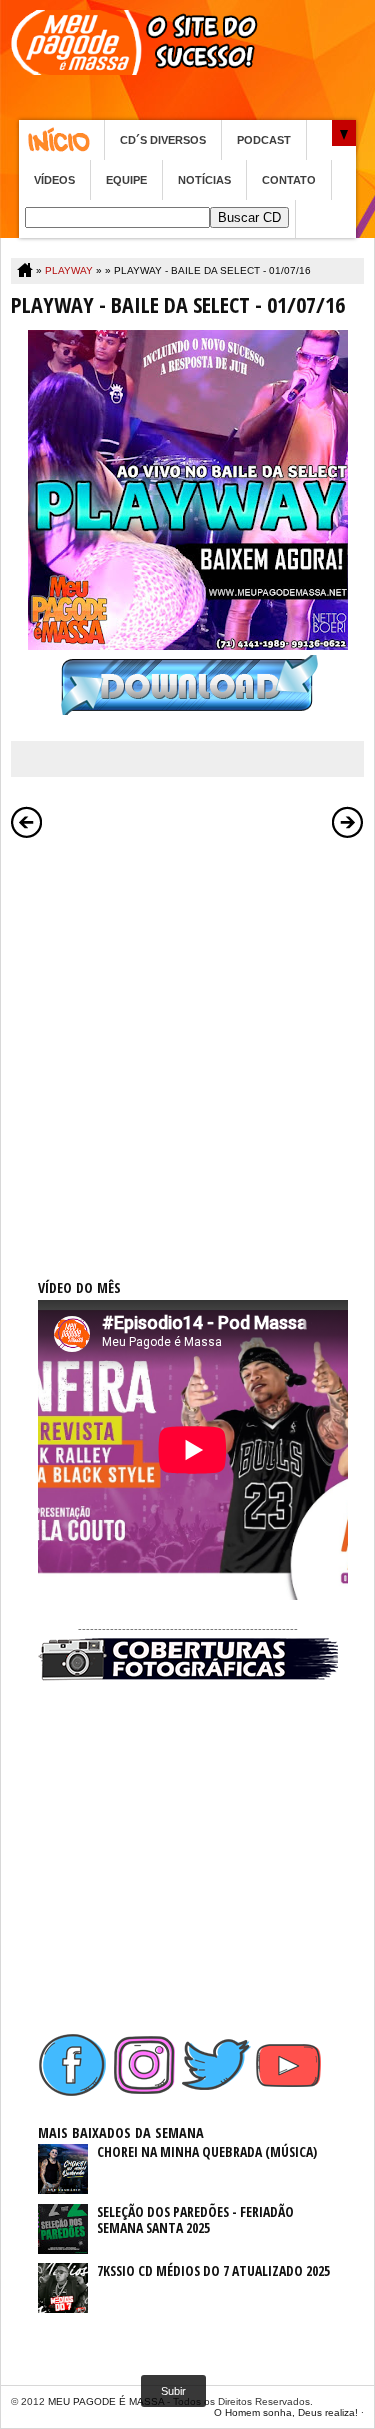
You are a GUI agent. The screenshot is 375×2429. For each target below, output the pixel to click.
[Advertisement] (187, 1036)
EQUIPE (126, 180)
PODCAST (264, 140)
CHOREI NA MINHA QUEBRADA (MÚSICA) (207, 2151)
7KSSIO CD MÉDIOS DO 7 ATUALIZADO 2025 (213, 2270)
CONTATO (289, 180)
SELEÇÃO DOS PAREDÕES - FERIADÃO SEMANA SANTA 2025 (195, 2220)
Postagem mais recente (27, 822)
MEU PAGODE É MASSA (106, 2401)
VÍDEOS (54, 180)
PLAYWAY (69, 270)
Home (61, 140)
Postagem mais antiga (348, 822)
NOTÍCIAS (204, 180)
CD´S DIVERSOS (163, 140)
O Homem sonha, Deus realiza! (286, 2412)
